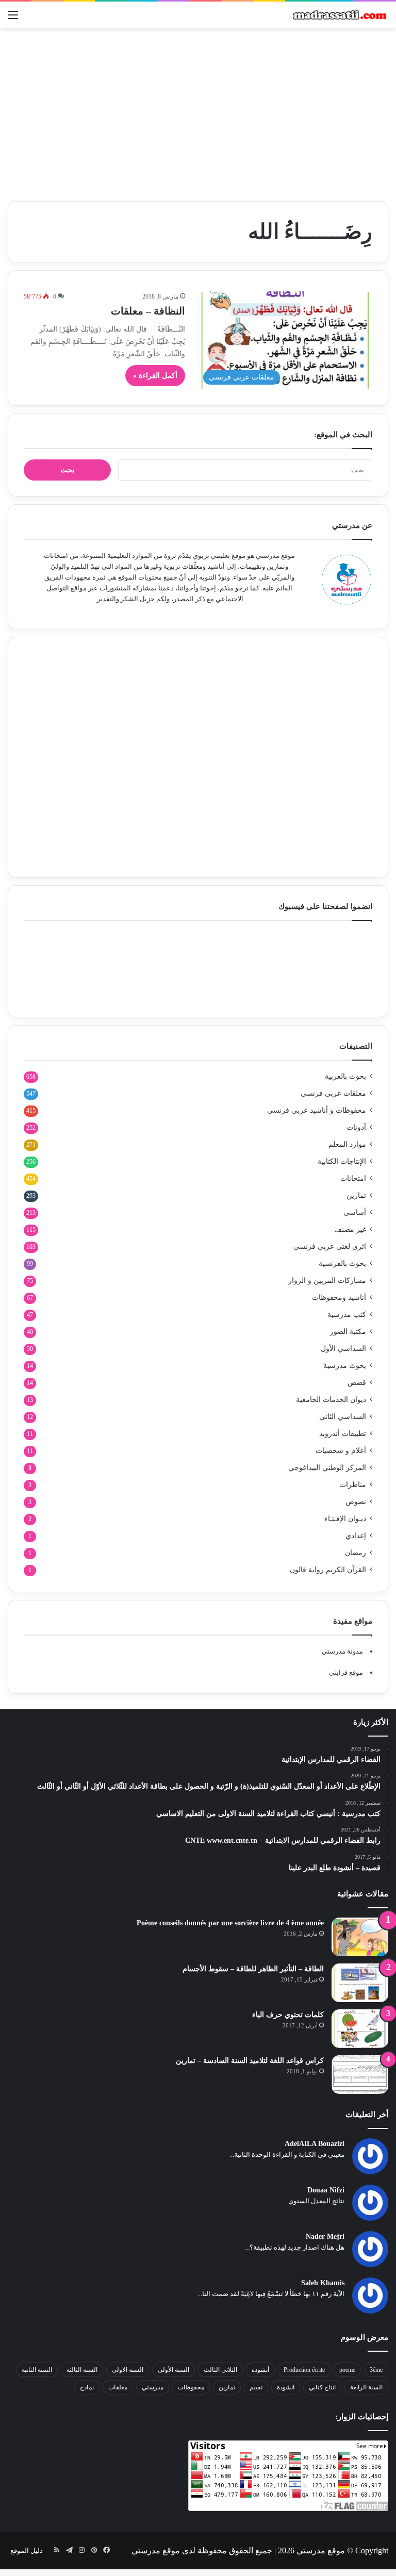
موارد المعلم (347, 1144)
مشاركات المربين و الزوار (327, 1281)
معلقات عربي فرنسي (333, 1093)
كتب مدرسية (347, 1315)
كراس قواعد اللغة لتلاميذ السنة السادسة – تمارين (250, 2061)
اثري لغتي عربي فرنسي (330, 1246)
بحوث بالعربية (345, 1076)
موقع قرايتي (346, 1672)
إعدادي (356, 1536)
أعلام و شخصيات (341, 1451)
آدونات (356, 1127)
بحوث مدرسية (345, 1366)
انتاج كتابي (322, 2387)
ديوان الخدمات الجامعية (331, 1400)
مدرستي (153, 2387)
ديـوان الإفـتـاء (345, 1519)
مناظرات (353, 1485)
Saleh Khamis (323, 2283)
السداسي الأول (343, 1349)
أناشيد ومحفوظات (339, 1298)
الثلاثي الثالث (220, 2370)
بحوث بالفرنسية (342, 1264)
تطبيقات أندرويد (343, 1434)
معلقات (118, 2387)
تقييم (256, 2387)
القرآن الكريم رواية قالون (328, 1570)
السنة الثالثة (82, 2370)
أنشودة (260, 2370)
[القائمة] (13, 19)
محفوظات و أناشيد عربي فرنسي (317, 1110)
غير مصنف (350, 1229)
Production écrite (304, 2370)
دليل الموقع (27, 2550)
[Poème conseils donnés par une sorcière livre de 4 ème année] (360, 1937)
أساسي (355, 1212)
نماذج (87, 2387)
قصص (357, 1383)
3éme (376, 2370)
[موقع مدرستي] (339, 15)
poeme (347, 2370)
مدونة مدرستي (342, 1651)
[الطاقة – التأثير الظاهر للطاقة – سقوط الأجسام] (360, 1983)
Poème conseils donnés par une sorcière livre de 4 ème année (230, 1923)
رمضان (356, 1553)
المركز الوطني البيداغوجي (327, 1468)
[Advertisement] (198, 111)
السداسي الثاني (343, 1417)
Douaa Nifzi (326, 2190)
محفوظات (191, 2387)
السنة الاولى (128, 2370)
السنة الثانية (37, 2370)
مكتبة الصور (348, 1332)
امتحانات (353, 1178)
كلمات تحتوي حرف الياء (288, 2015)
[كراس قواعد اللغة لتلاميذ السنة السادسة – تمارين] (360, 2075)
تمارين (356, 1195)
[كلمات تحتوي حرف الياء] (360, 2029)
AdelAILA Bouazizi (315, 2144)
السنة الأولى (174, 2370)
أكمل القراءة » (155, 376)
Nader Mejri (325, 2236)
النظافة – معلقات (148, 311)
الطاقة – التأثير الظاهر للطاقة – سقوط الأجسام (253, 1969)
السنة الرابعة (366, 2387)
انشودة (286, 2387)
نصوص (356, 1502)
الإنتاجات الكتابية (342, 1161)
